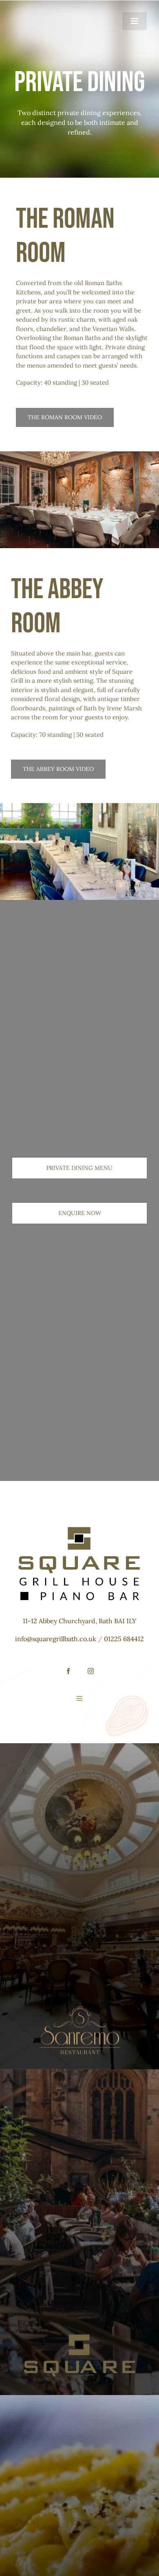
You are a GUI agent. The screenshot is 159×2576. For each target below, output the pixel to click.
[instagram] (91, 1671)
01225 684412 (124, 1639)
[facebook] (68, 1671)
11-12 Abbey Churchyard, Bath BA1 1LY (79, 1621)
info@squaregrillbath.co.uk (56, 1639)
